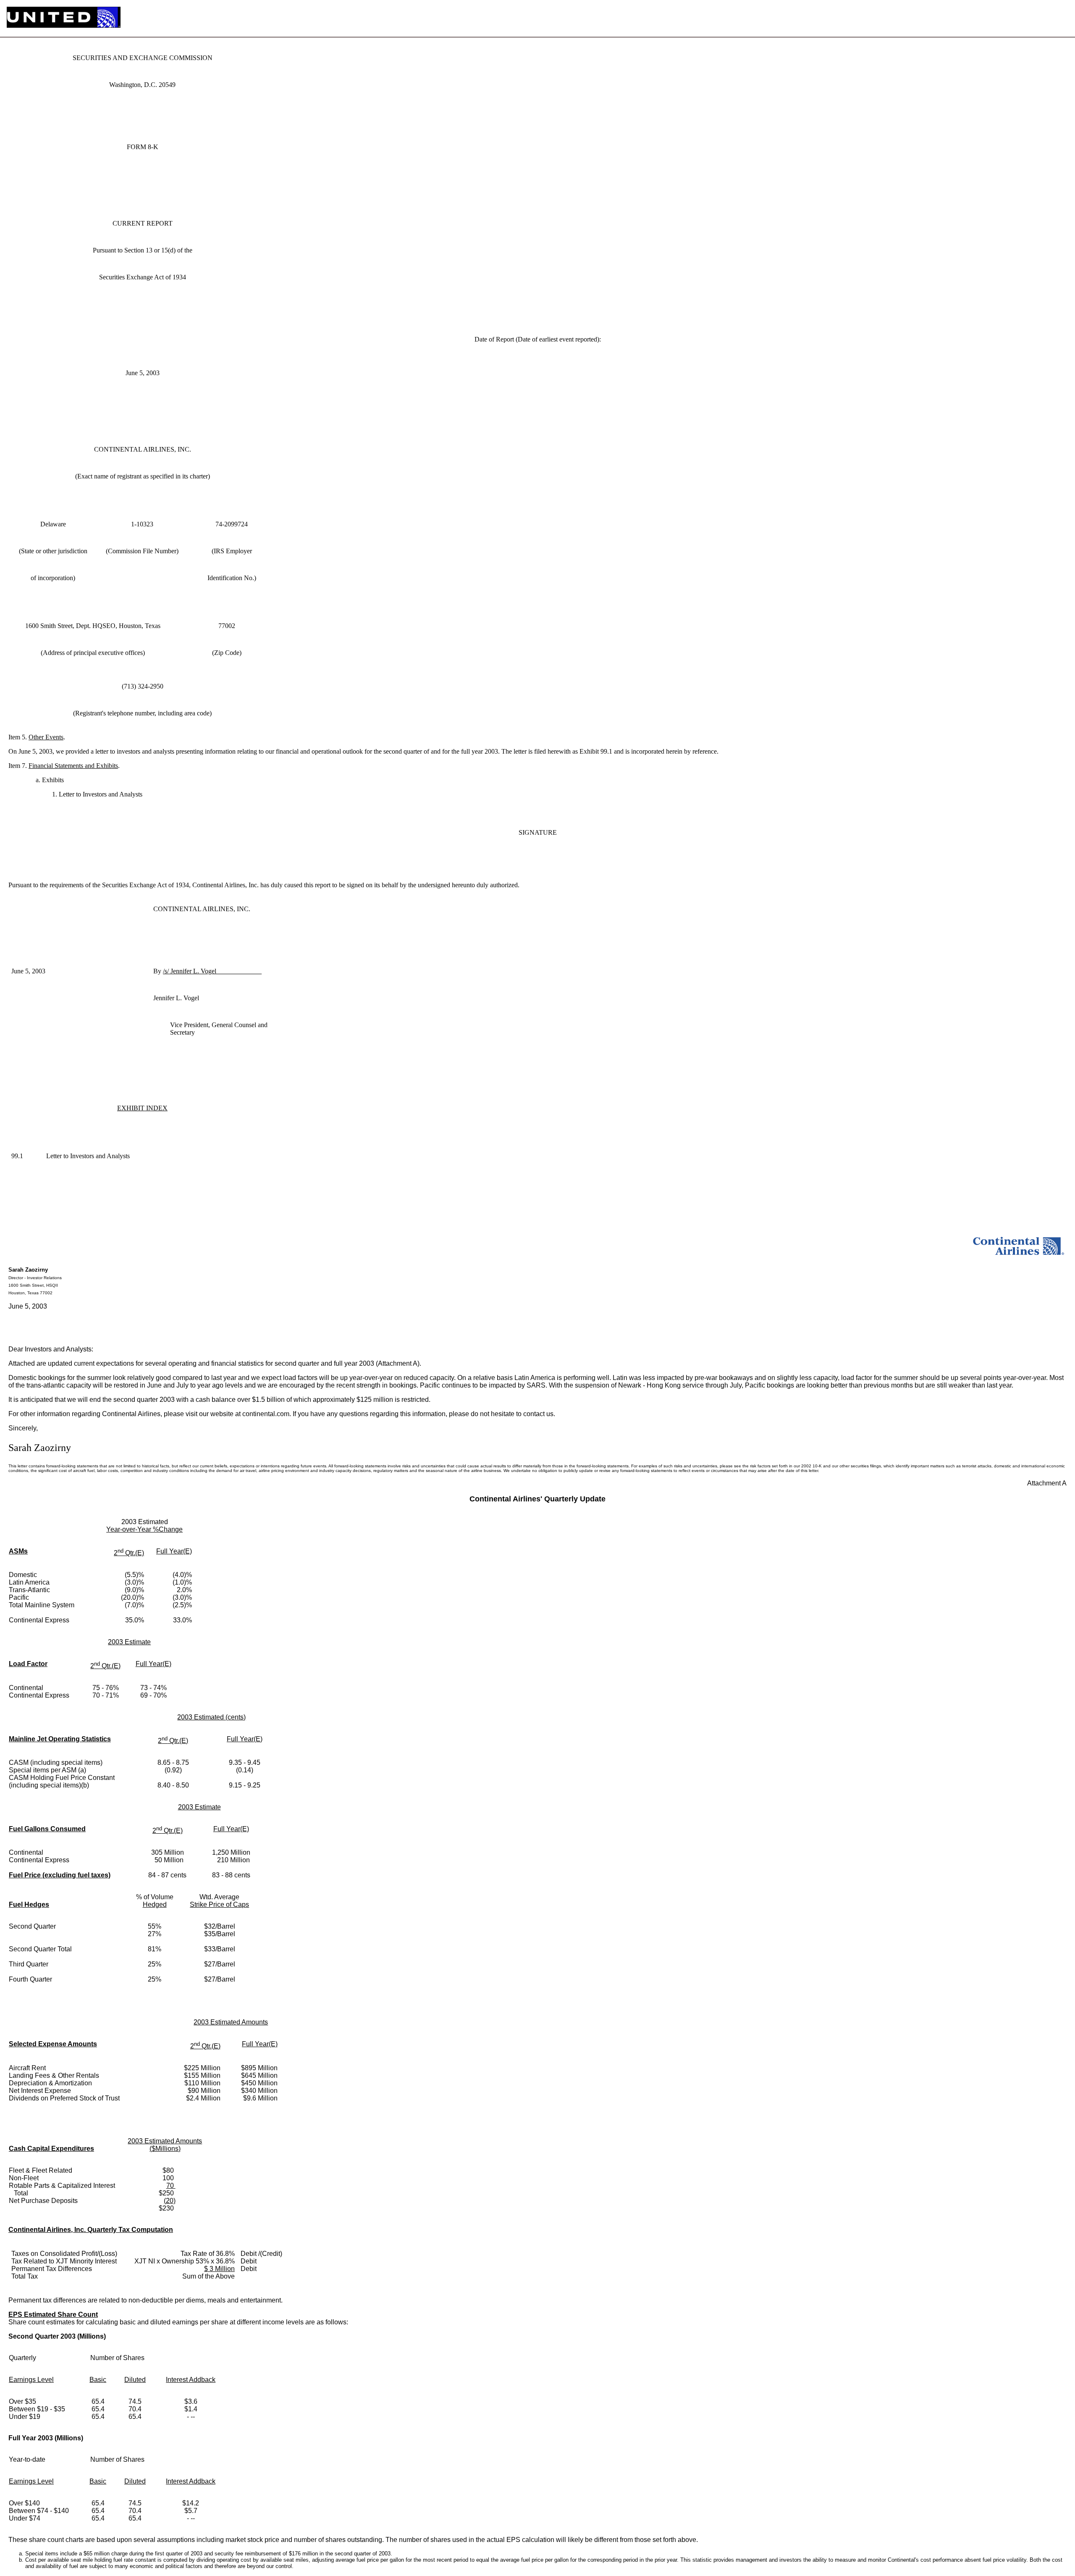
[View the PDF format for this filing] (1047, 18)
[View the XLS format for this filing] (1061, 18)
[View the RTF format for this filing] (1034, 18)
